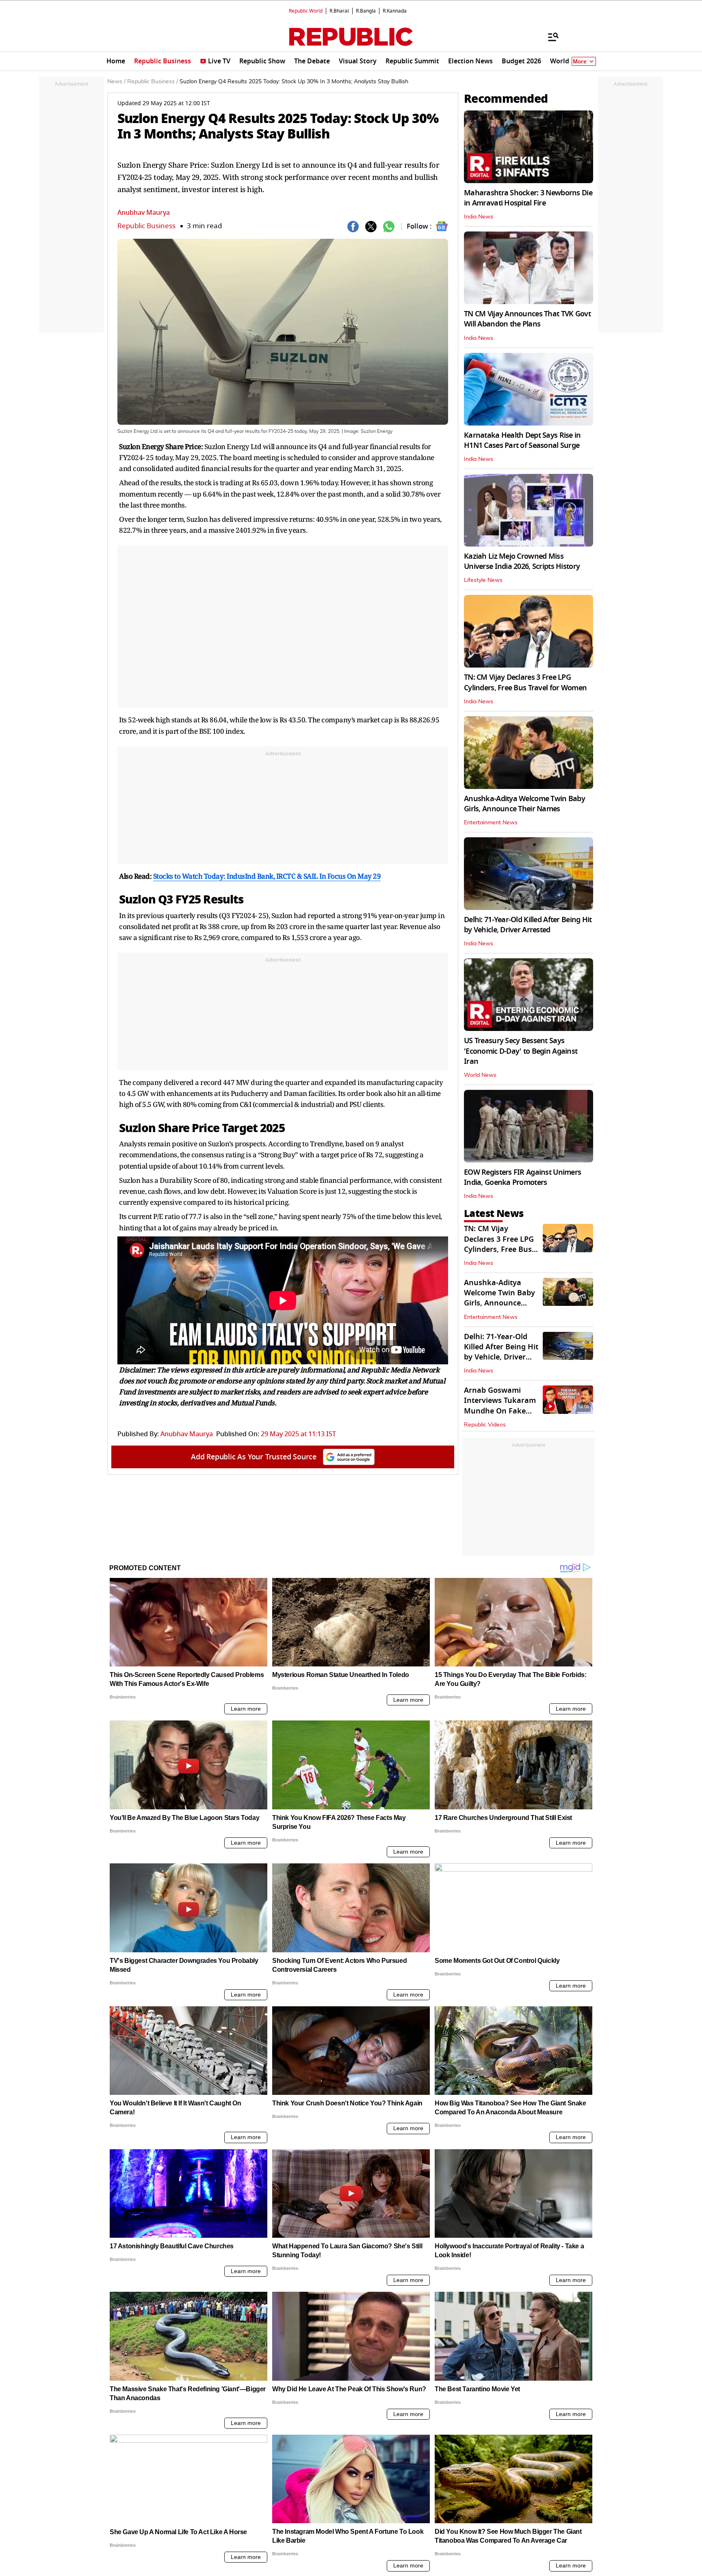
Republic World (306, 11)
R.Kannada (395, 11)
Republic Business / (153, 82)
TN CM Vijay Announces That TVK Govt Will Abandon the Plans (527, 319)
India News (479, 217)
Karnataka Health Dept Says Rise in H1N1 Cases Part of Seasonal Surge (522, 440)
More (580, 62)
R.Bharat (339, 11)
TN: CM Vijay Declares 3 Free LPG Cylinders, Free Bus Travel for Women (525, 682)
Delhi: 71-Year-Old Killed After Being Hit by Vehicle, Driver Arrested (528, 925)
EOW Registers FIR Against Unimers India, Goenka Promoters (522, 1177)
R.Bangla (366, 11)
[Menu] (549, 37)
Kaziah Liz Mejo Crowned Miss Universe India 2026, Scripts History (522, 561)
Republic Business (146, 226)
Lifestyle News (483, 580)
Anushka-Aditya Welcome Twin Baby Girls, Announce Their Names (524, 804)
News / (116, 82)
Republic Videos (485, 1425)
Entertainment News (491, 823)
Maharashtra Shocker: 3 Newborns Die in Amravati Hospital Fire (528, 198)
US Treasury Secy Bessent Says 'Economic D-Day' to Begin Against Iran (521, 1051)
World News (480, 1075)
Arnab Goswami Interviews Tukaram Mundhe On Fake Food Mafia (500, 1406)
